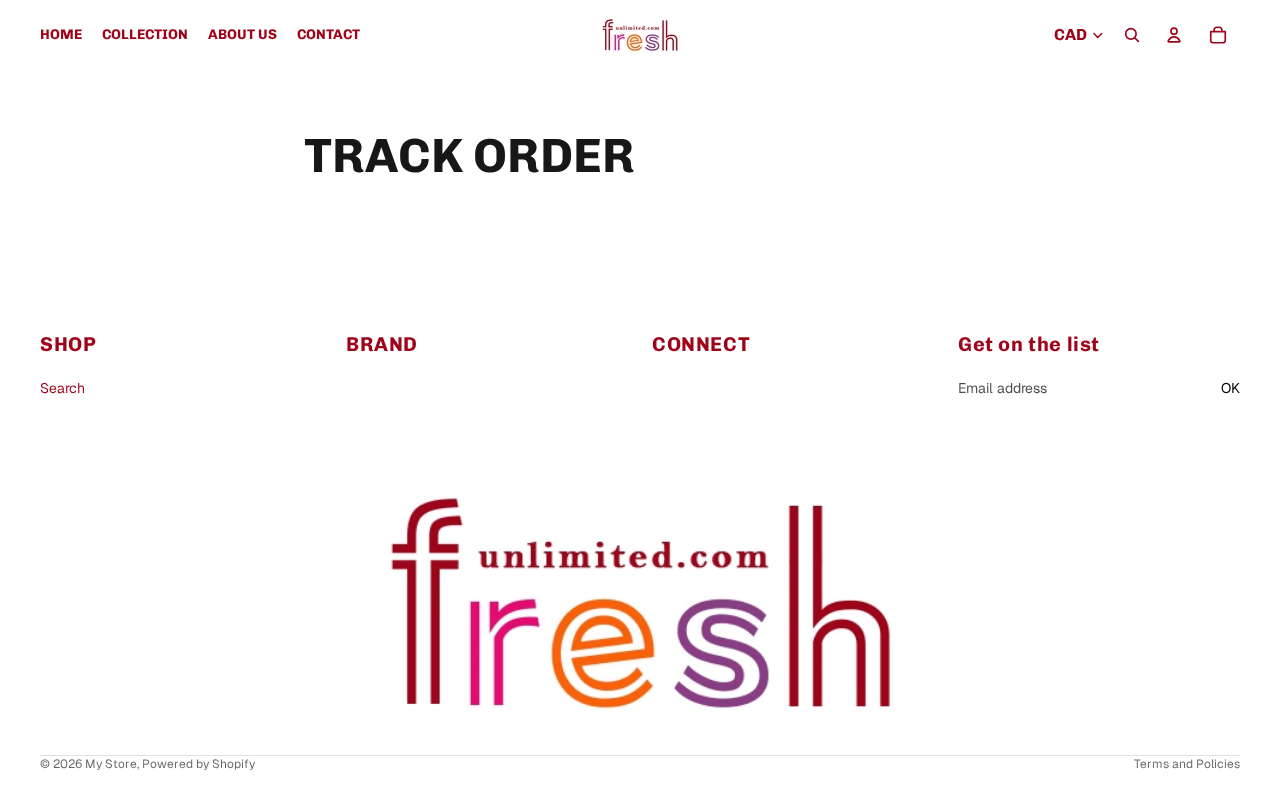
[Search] (1132, 35)
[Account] (1174, 35)
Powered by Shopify (198, 764)
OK (1230, 389)
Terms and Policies (1187, 764)
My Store (111, 764)
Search (62, 389)
